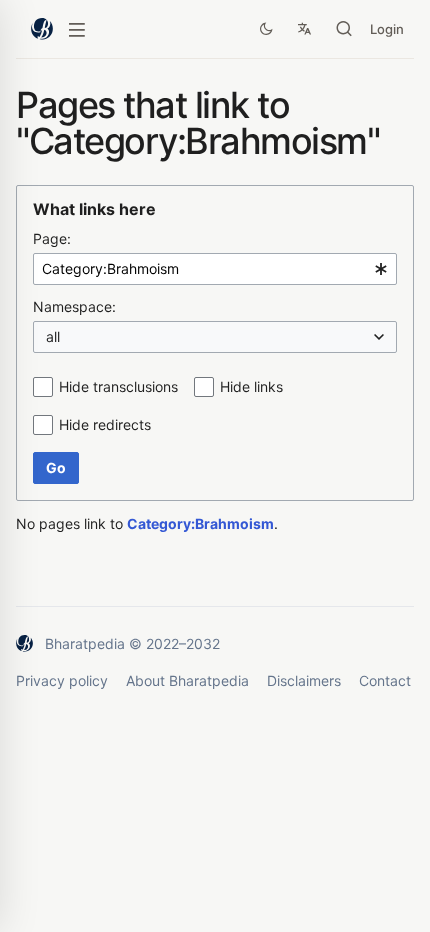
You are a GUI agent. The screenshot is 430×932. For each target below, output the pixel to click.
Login (387, 29)
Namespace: (74, 306)
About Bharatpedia (187, 680)
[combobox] (215, 269)
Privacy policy (62, 680)
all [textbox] (53, 336)
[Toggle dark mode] (266, 29)
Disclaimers (304, 680)
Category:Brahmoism (200, 523)
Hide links (251, 386)
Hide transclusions (118, 386)
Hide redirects (105, 424)
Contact (385, 680)
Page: (52, 238)
